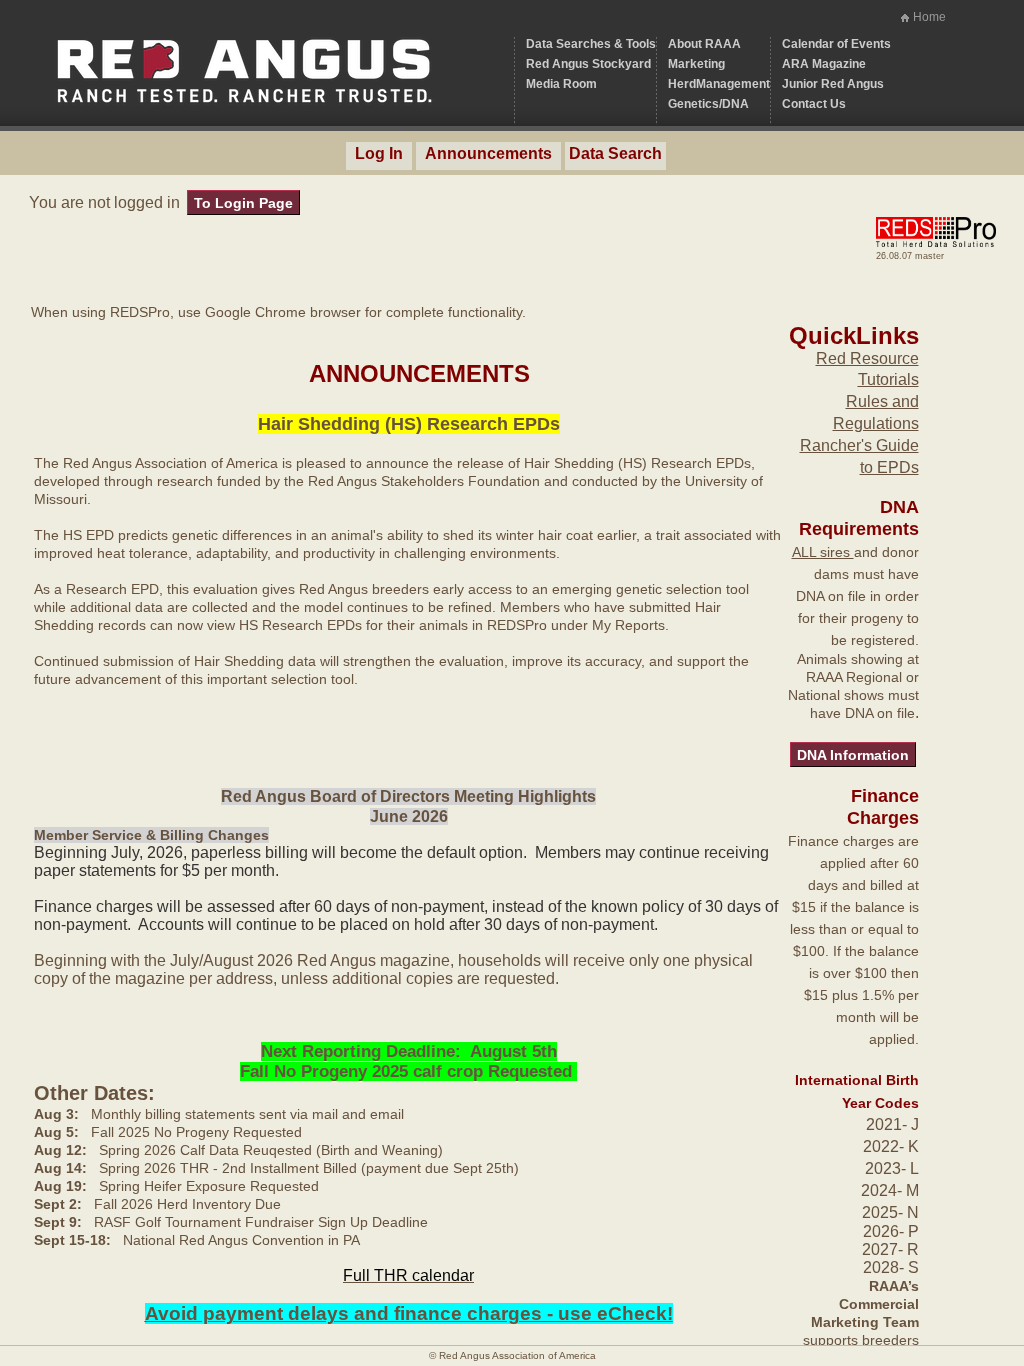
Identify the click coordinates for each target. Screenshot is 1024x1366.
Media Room (561, 84)
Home (929, 17)
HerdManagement (719, 84)
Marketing (696, 64)
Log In (379, 153)
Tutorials (888, 379)
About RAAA (704, 44)
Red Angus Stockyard (588, 64)
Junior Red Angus (833, 84)
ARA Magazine (824, 64)
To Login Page (243, 203)
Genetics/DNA (708, 104)
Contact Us (814, 104)
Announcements (488, 153)
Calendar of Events (836, 44)
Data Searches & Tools (591, 44)
